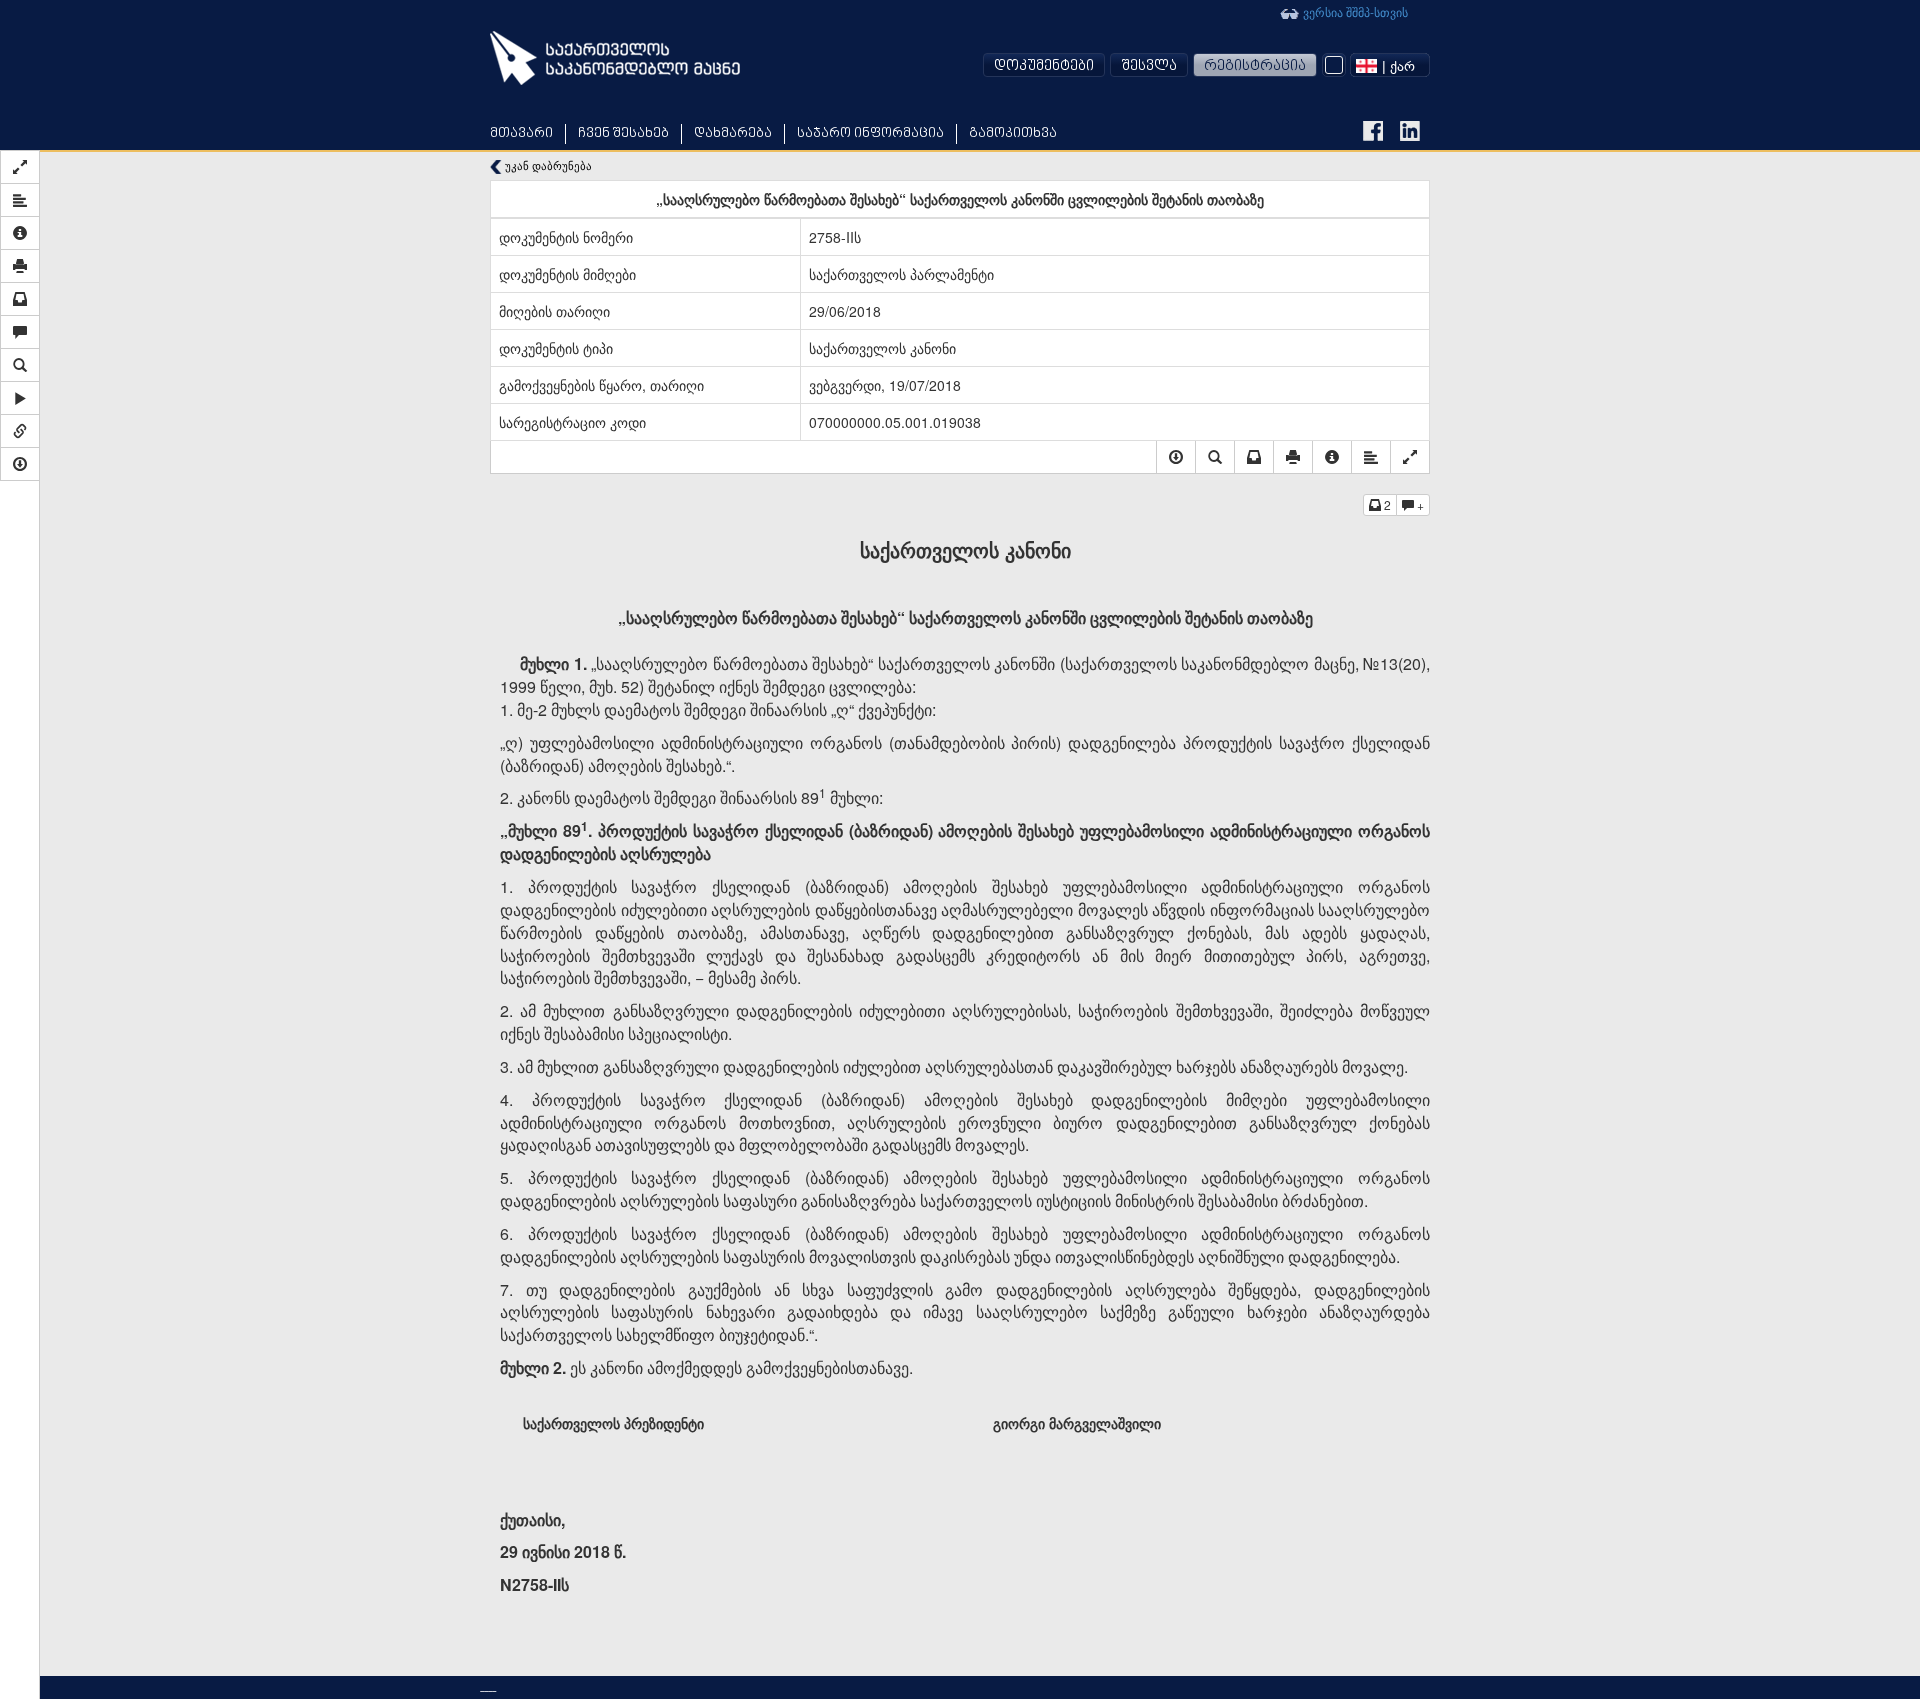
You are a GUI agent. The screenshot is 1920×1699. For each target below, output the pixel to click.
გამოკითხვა (1013, 133)
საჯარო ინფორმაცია (870, 133)
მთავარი (521, 133)
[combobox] (1390, 65)
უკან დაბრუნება (547, 165)
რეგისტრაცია (1255, 66)
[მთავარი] (615, 58)
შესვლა (1149, 66)
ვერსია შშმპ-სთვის (1354, 11)
